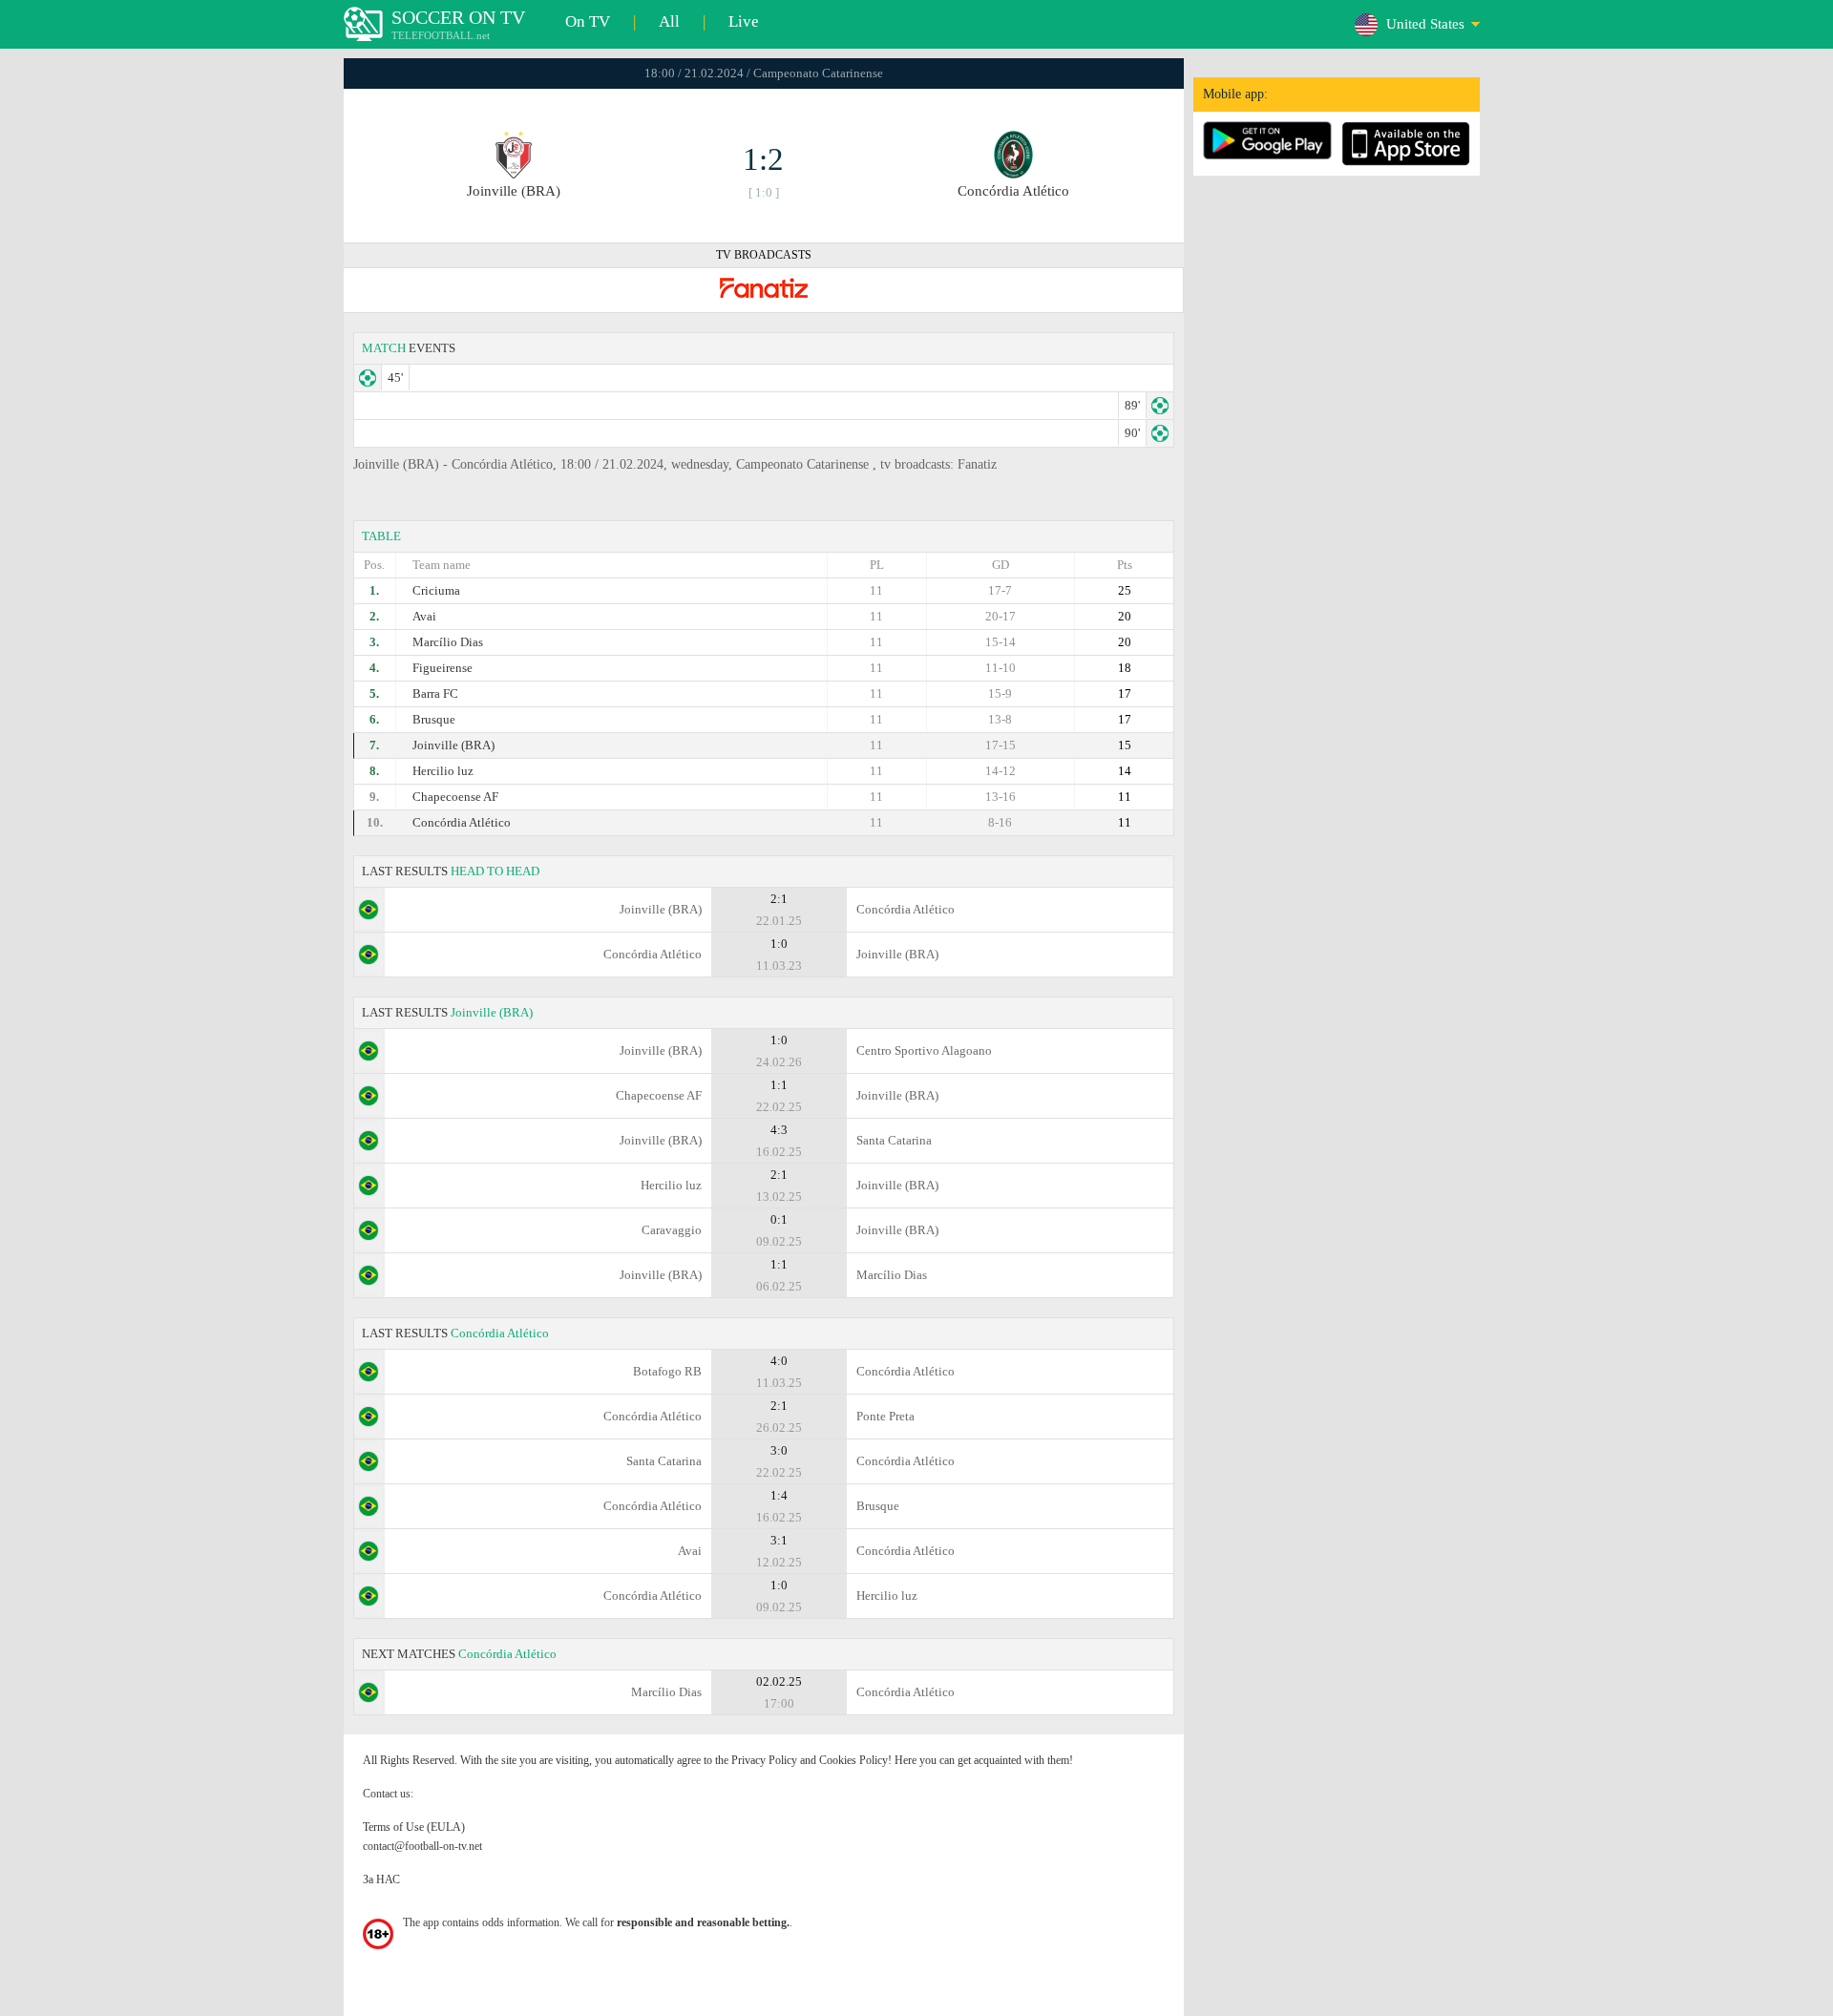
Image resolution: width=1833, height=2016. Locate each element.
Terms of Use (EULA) (414, 1827)
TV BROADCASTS (764, 255)
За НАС (381, 1879)
